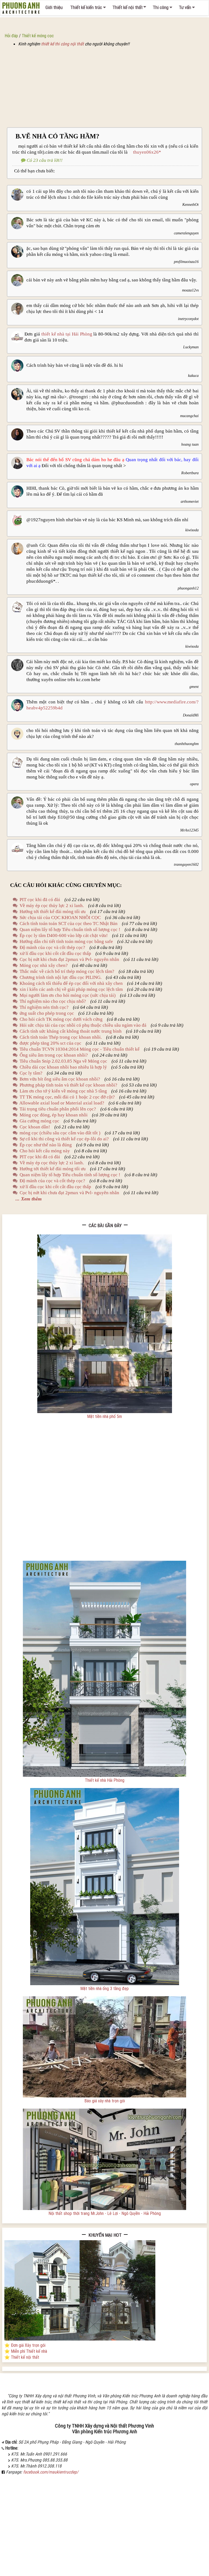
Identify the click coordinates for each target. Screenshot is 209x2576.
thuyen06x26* (145, 152)
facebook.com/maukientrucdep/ (51, 2472)
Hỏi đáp (11, 36)
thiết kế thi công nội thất (62, 44)
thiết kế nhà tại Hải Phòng (67, 334)
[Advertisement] (104, 87)
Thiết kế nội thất (127, 7)
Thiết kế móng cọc (38, 36)
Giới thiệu (54, 7)
